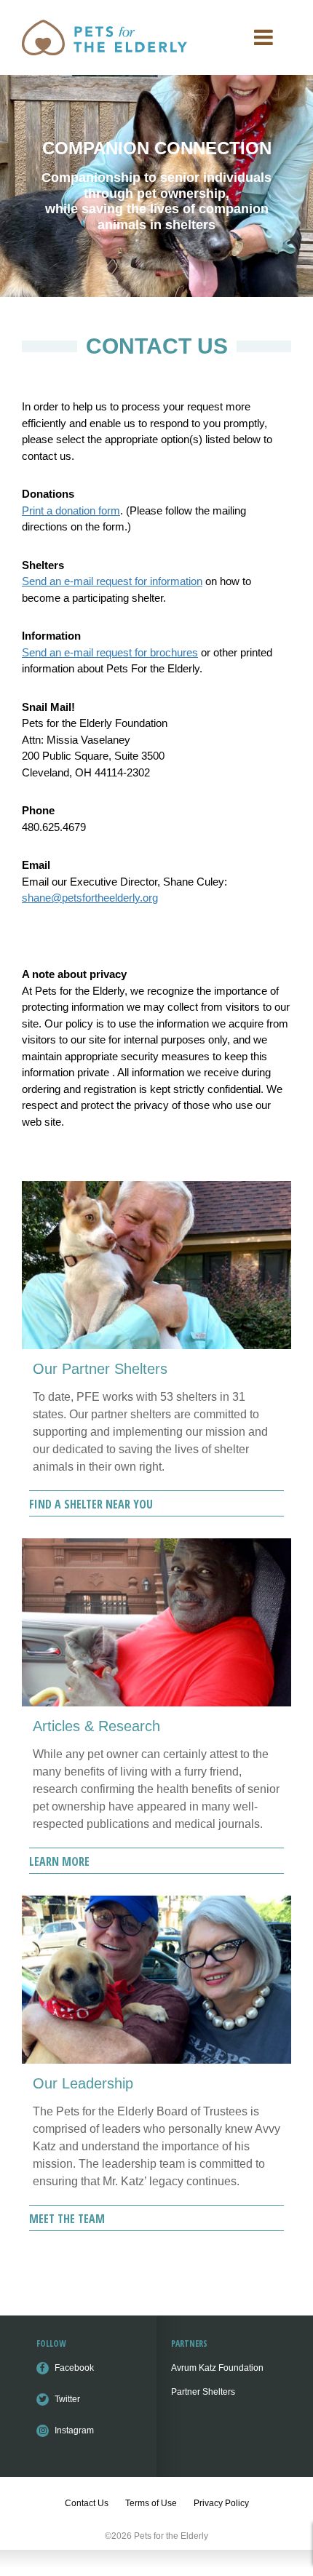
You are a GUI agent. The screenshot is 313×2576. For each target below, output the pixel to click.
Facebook (74, 2368)
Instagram (74, 2430)
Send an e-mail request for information (112, 581)
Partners (189, 2344)
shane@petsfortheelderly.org (90, 898)
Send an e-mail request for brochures (110, 652)
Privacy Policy (221, 2503)
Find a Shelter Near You (91, 1504)
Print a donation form (71, 510)
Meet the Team (67, 2219)
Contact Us (87, 2503)
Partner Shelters (203, 2392)
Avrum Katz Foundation (217, 2368)
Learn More (59, 1861)
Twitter (67, 2399)
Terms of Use (151, 2503)
